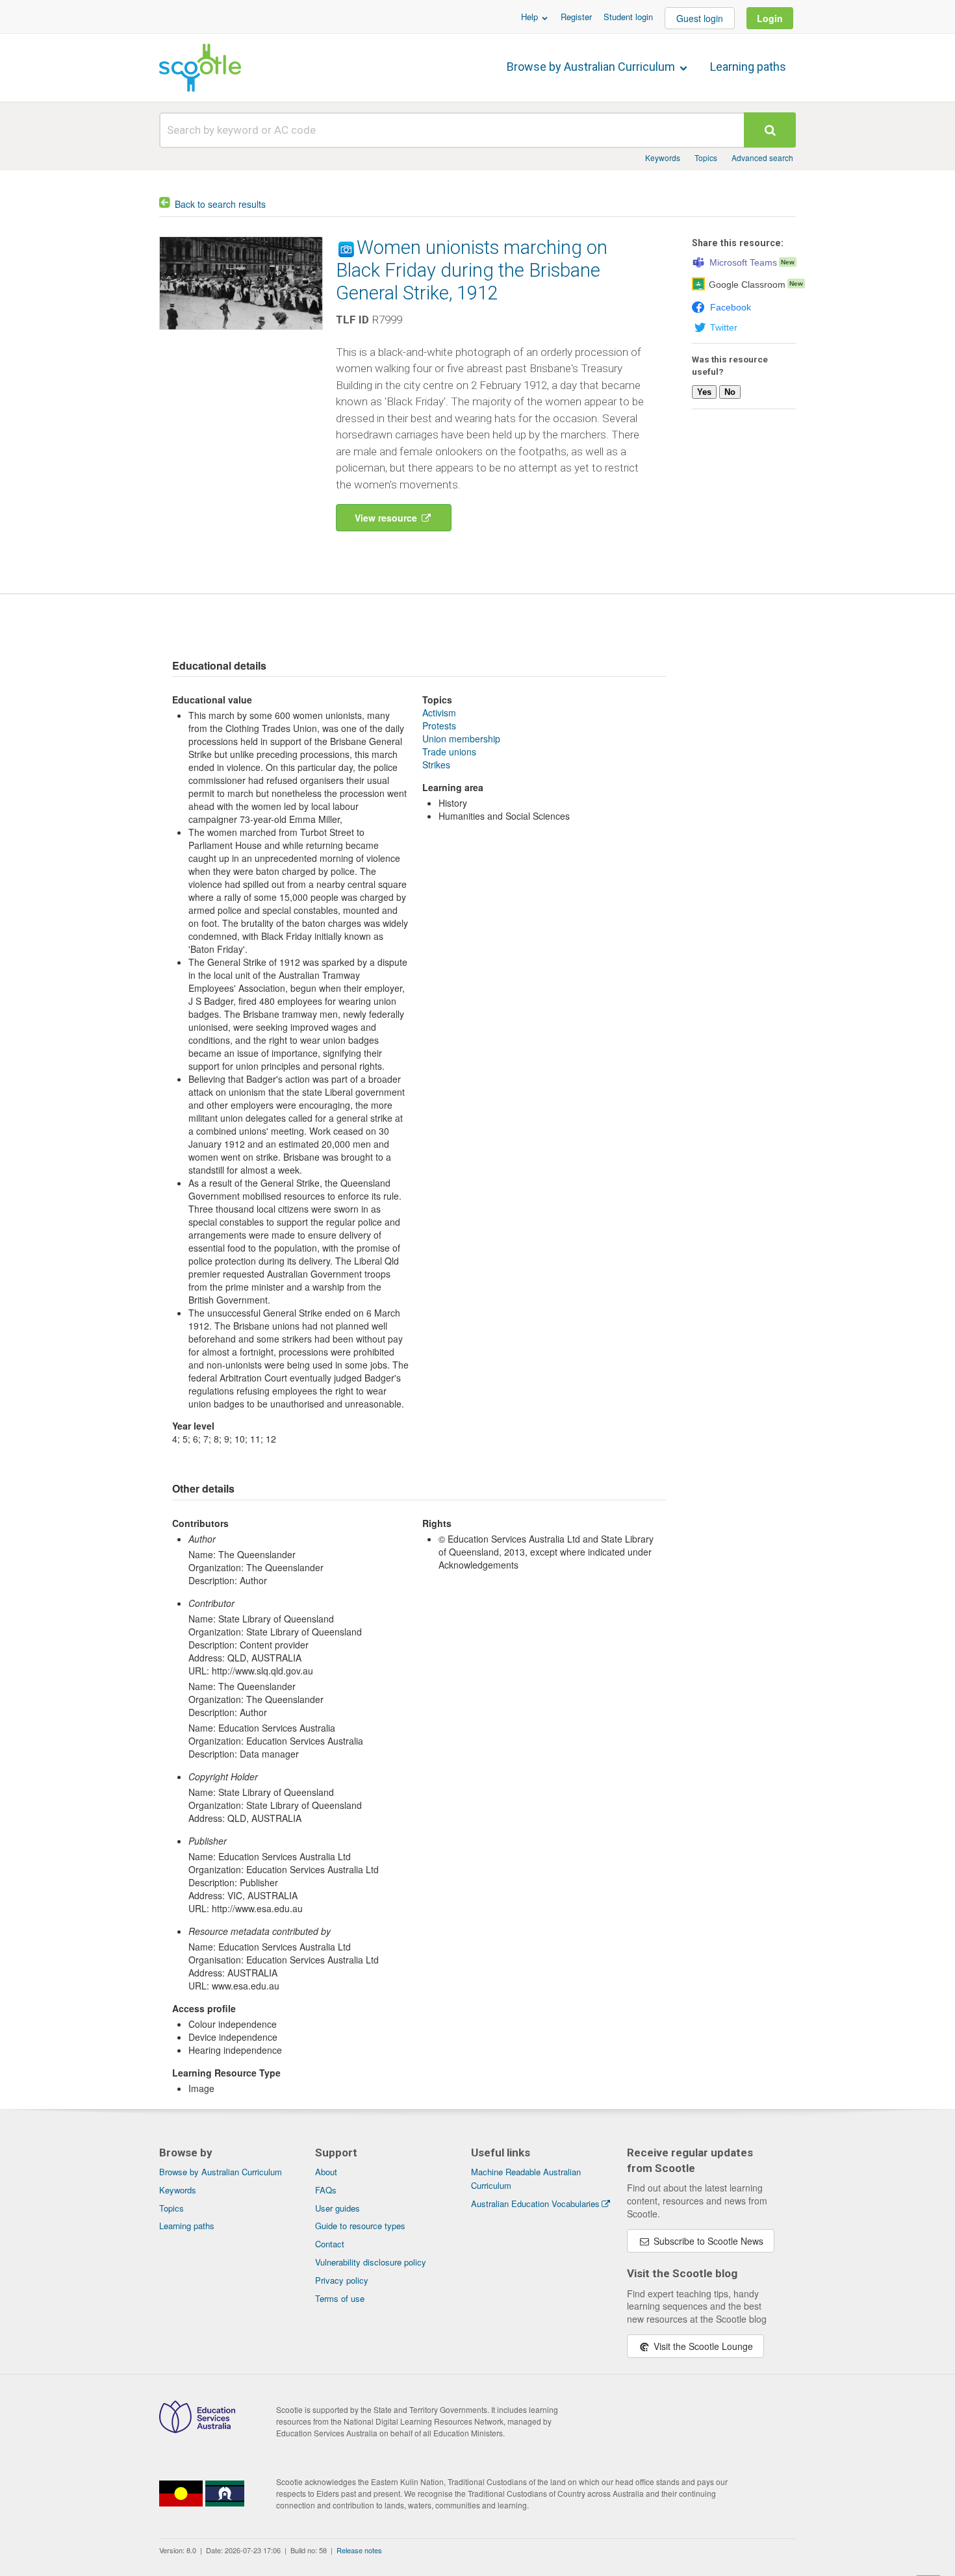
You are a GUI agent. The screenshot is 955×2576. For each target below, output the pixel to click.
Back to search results (220, 204)
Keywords (663, 158)
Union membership (461, 739)
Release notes (359, 2550)
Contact (330, 2244)
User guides (337, 2208)
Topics (706, 158)
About (326, 2172)
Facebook (731, 307)
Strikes (436, 764)
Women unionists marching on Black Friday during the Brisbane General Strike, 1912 (472, 270)
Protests (439, 726)
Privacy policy (342, 2280)
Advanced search (762, 158)
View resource (387, 518)
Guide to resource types (360, 2226)
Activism (439, 713)
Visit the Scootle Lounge (702, 2346)
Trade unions (449, 751)
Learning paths (748, 67)
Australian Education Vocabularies (535, 2203)
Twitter (724, 327)
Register (576, 17)
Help (531, 17)
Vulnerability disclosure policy (371, 2262)
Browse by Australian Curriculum (592, 67)
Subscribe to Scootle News (707, 2241)
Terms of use (340, 2298)
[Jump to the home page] (200, 68)
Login (770, 18)
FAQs (326, 2190)
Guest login (700, 18)
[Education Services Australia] (197, 2429)
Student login (628, 17)
